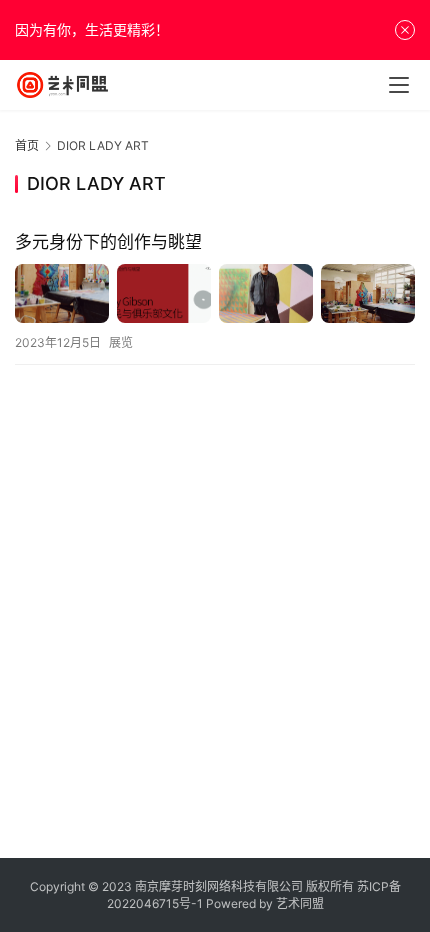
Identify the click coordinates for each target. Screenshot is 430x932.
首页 (27, 145)
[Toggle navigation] (399, 85)
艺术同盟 (300, 903)
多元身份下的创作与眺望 (108, 242)
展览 (121, 342)
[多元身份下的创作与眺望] (215, 293)
